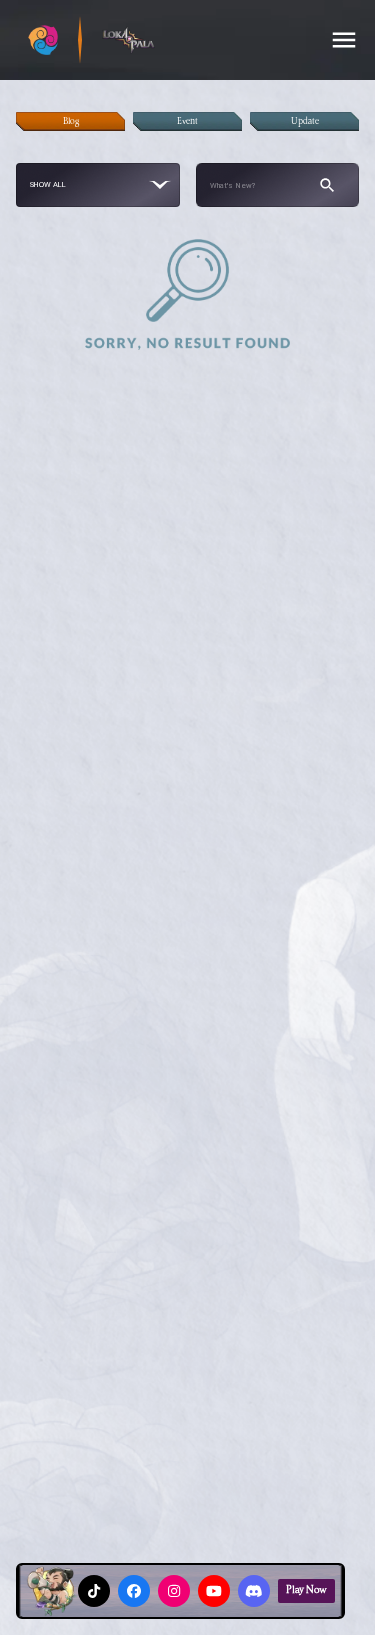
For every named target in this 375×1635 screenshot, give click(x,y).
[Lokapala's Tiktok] (94, 1591)
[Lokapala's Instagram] (174, 1591)
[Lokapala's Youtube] (214, 1591)
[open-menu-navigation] (344, 40)
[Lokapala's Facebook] (134, 1591)
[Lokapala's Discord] (254, 1591)
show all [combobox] (48, 184)
